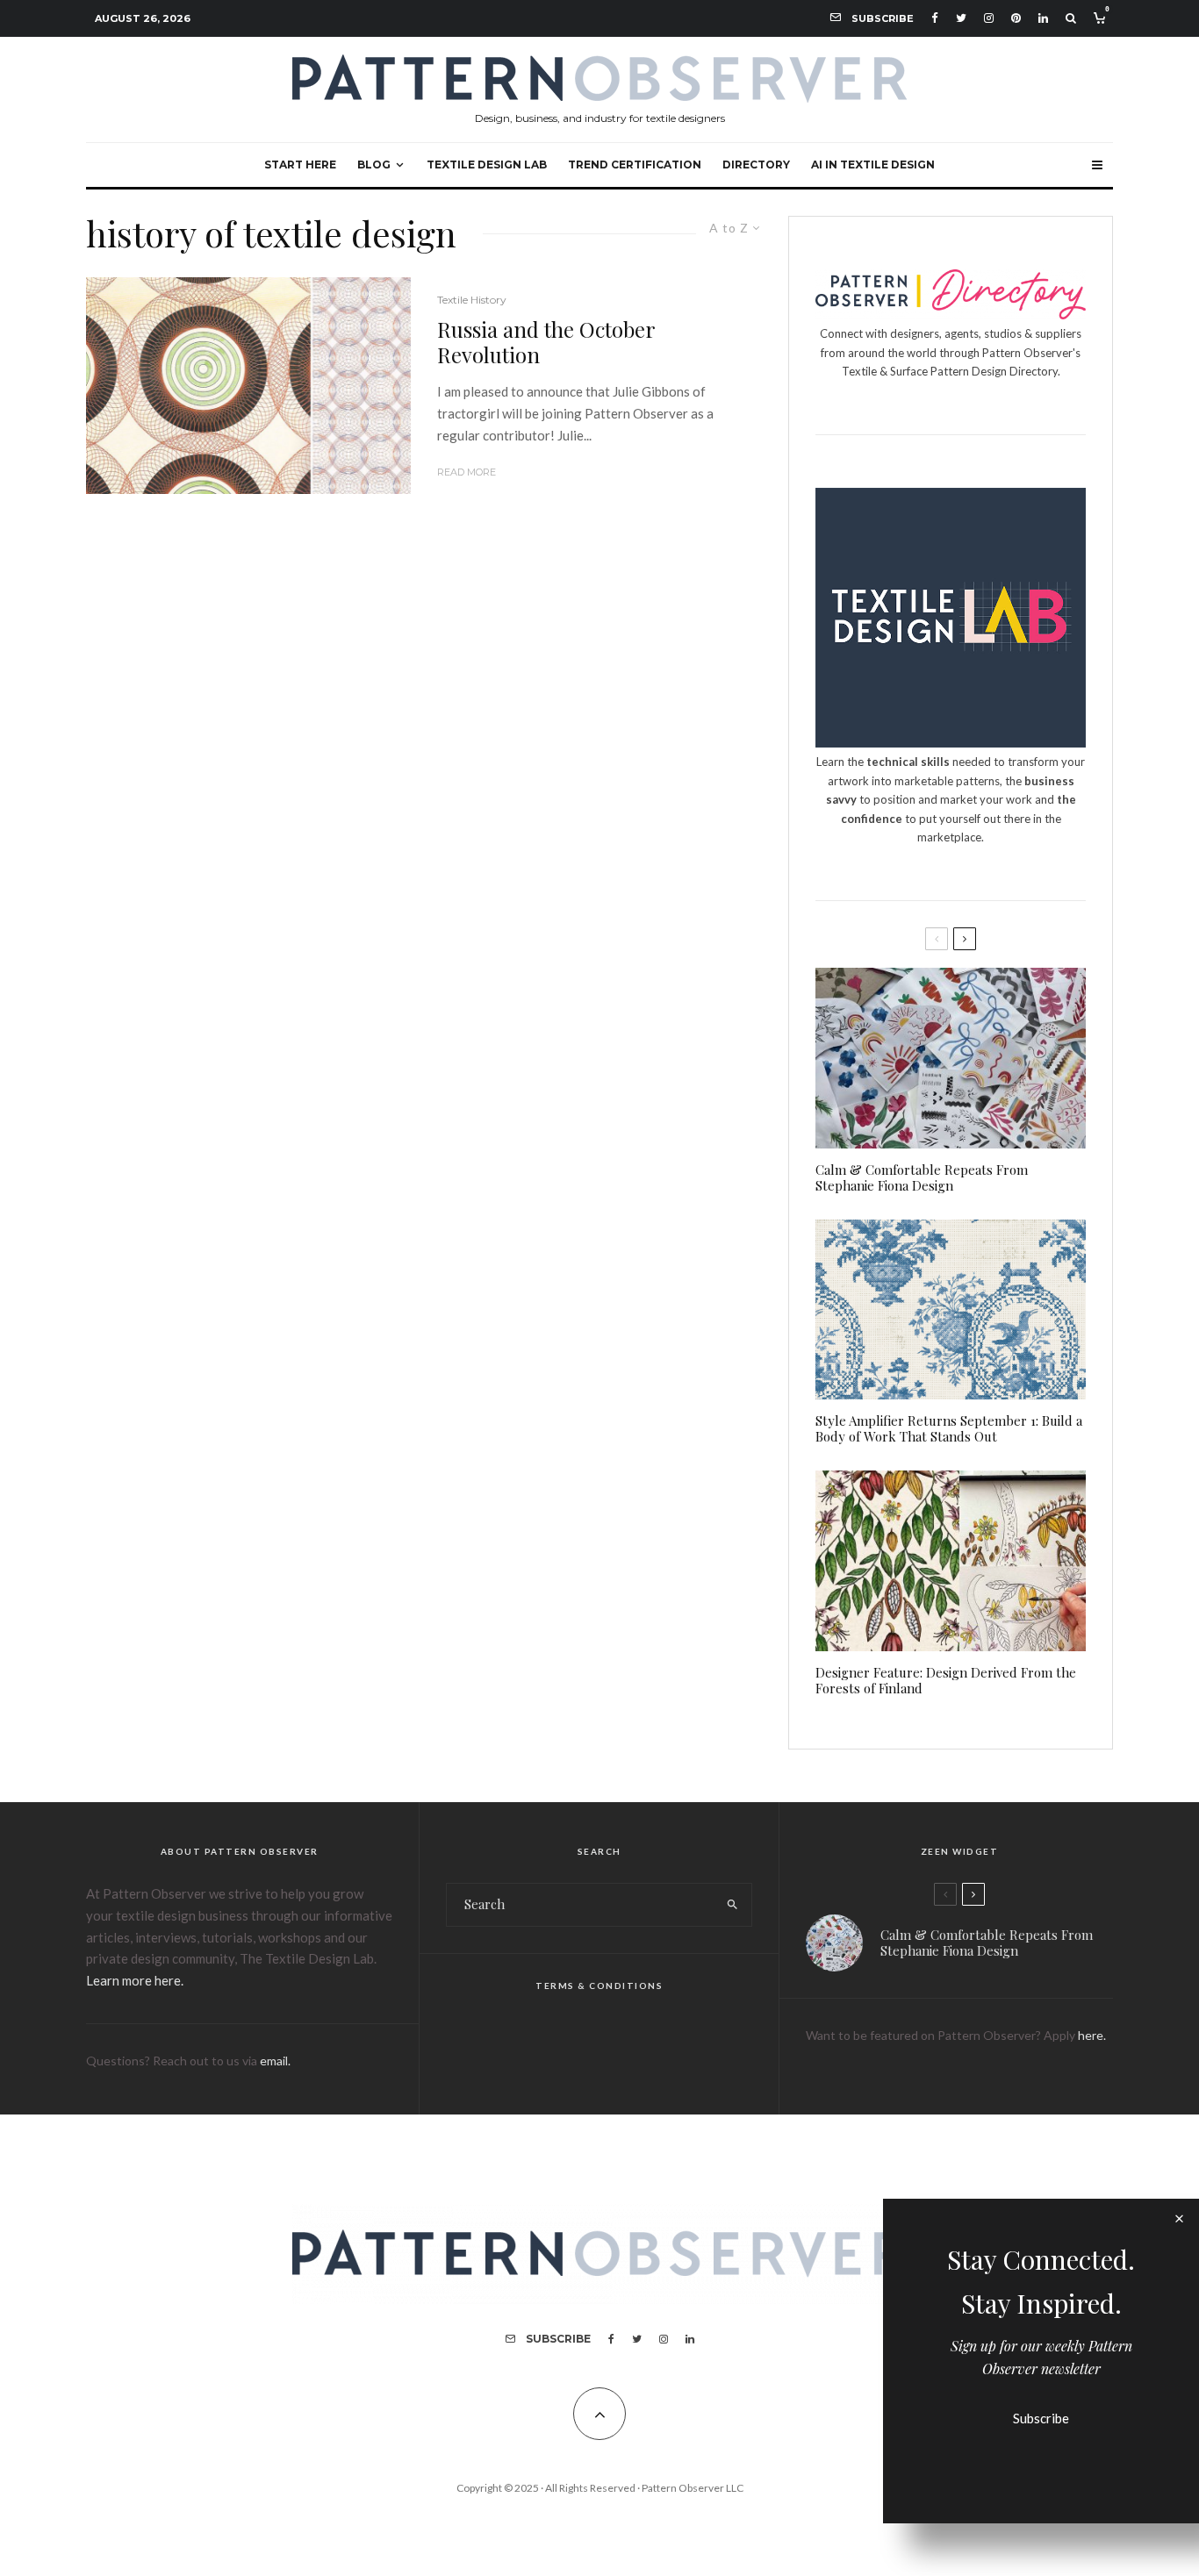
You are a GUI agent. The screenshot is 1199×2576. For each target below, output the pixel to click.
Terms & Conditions (599, 1986)
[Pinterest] (1016, 18)
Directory (756, 165)
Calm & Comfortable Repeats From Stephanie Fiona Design (922, 1177)
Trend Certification (635, 165)
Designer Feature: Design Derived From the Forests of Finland (946, 1680)
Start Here (300, 165)
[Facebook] (935, 18)
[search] (732, 1905)
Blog (374, 165)
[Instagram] (989, 18)
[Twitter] (961, 18)
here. (1092, 2035)
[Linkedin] (1043, 18)
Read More (467, 472)
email (274, 2061)
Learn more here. (135, 1980)
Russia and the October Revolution (546, 342)
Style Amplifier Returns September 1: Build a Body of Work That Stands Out (949, 1428)
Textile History (472, 300)
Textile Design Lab (487, 165)
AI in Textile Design (873, 165)
